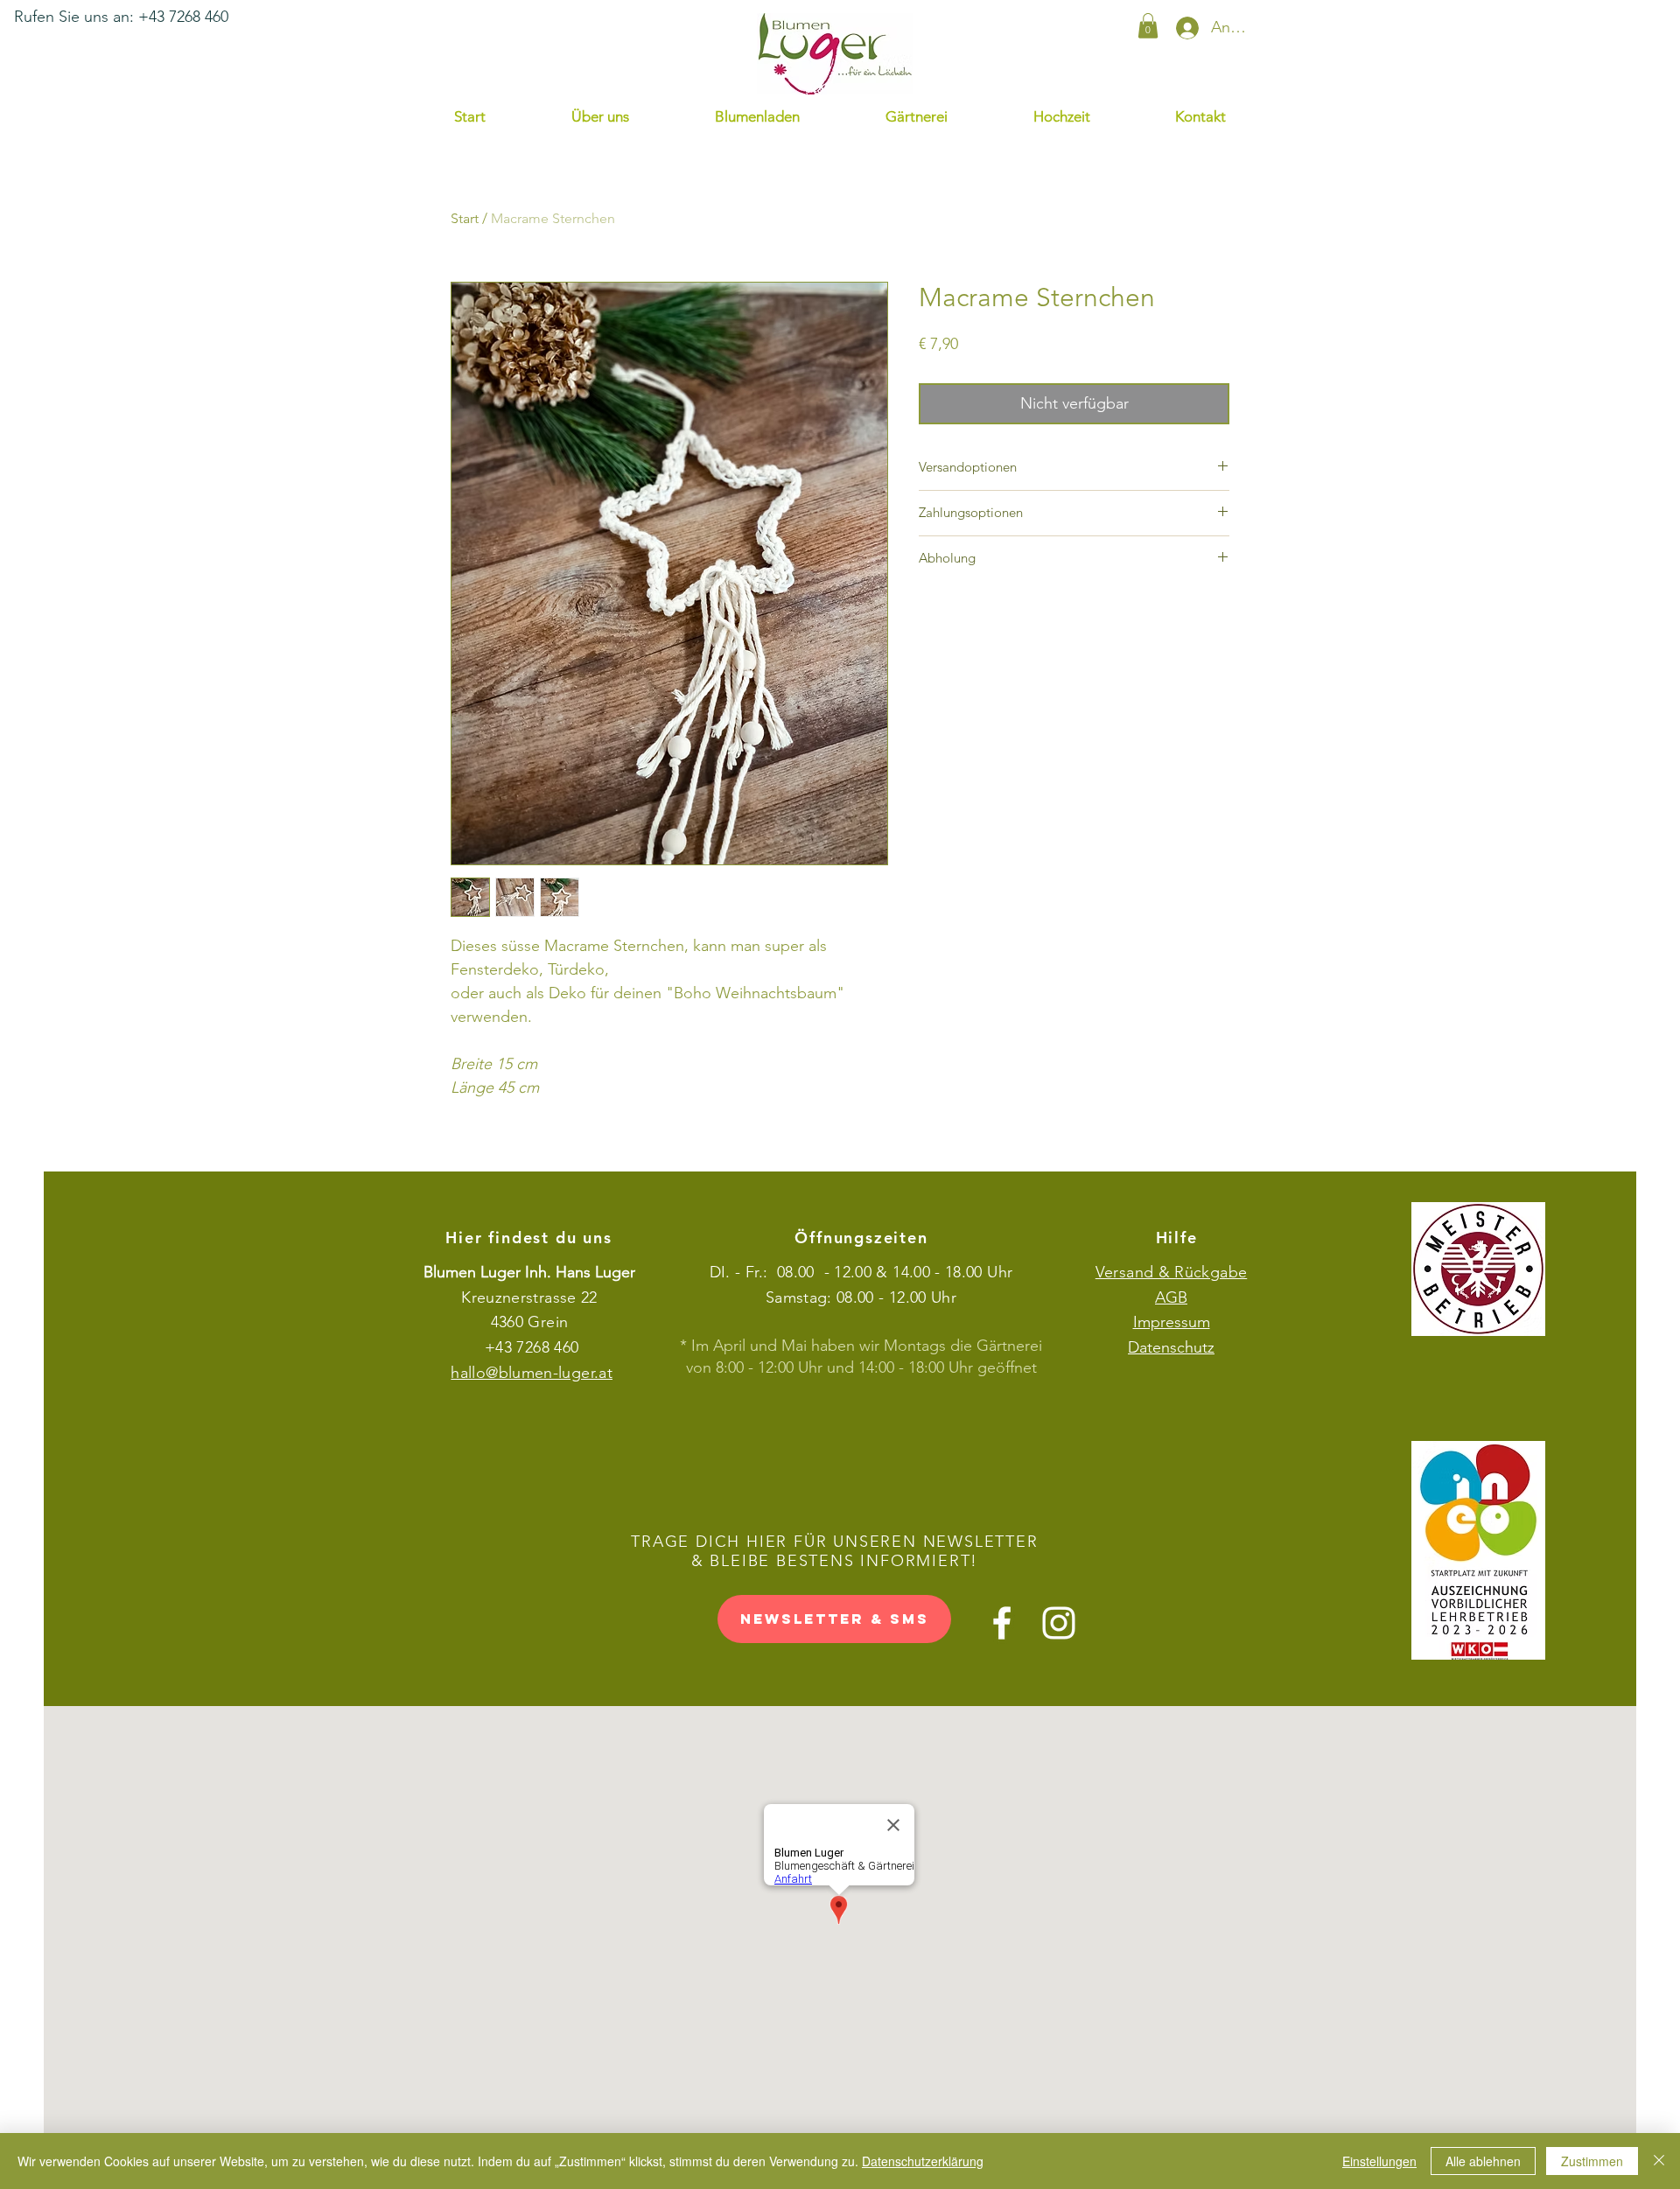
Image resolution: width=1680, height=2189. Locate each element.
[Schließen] (1659, 2161)
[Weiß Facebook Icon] (1002, 1623)
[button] (1148, 26)
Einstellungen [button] (1379, 2161)
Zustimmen (1592, 2161)
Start (465, 218)
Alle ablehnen (1483, 2161)
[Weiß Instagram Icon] (1059, 1623)
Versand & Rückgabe (1171, 1272)
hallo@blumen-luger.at (532, 1373)
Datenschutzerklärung (923, 2161)
